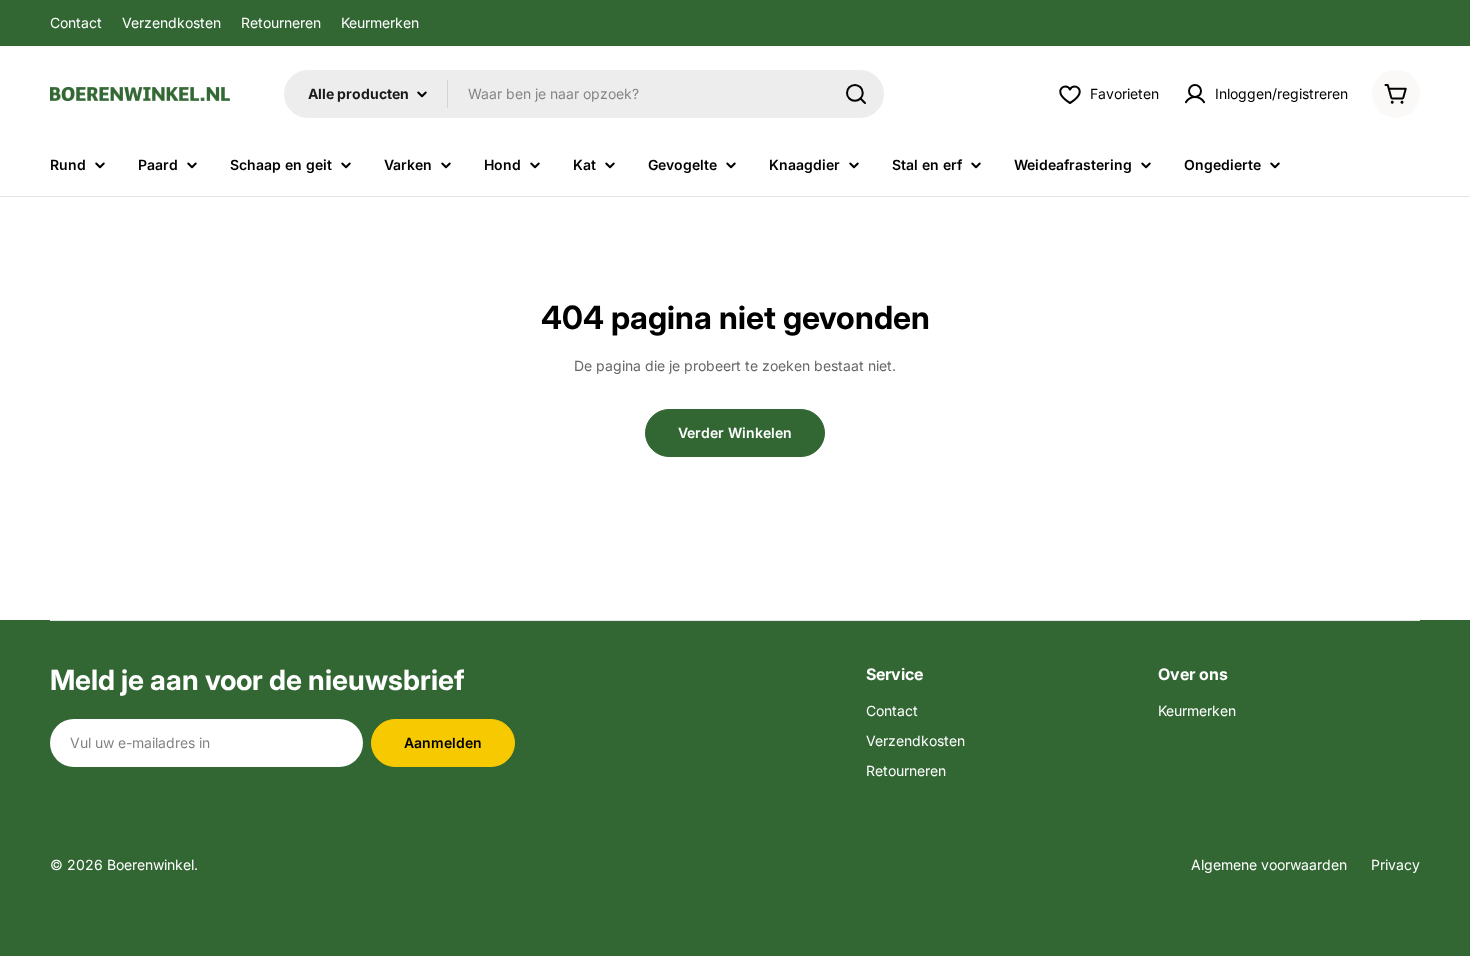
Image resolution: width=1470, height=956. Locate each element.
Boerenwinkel (150, 864)
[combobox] (584, 94)
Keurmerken (380, 22)
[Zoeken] (856, 94)
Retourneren (281, 22)
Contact (76, 22)
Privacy (1395, 864)
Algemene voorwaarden (1269, 864)
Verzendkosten (171, 22)
